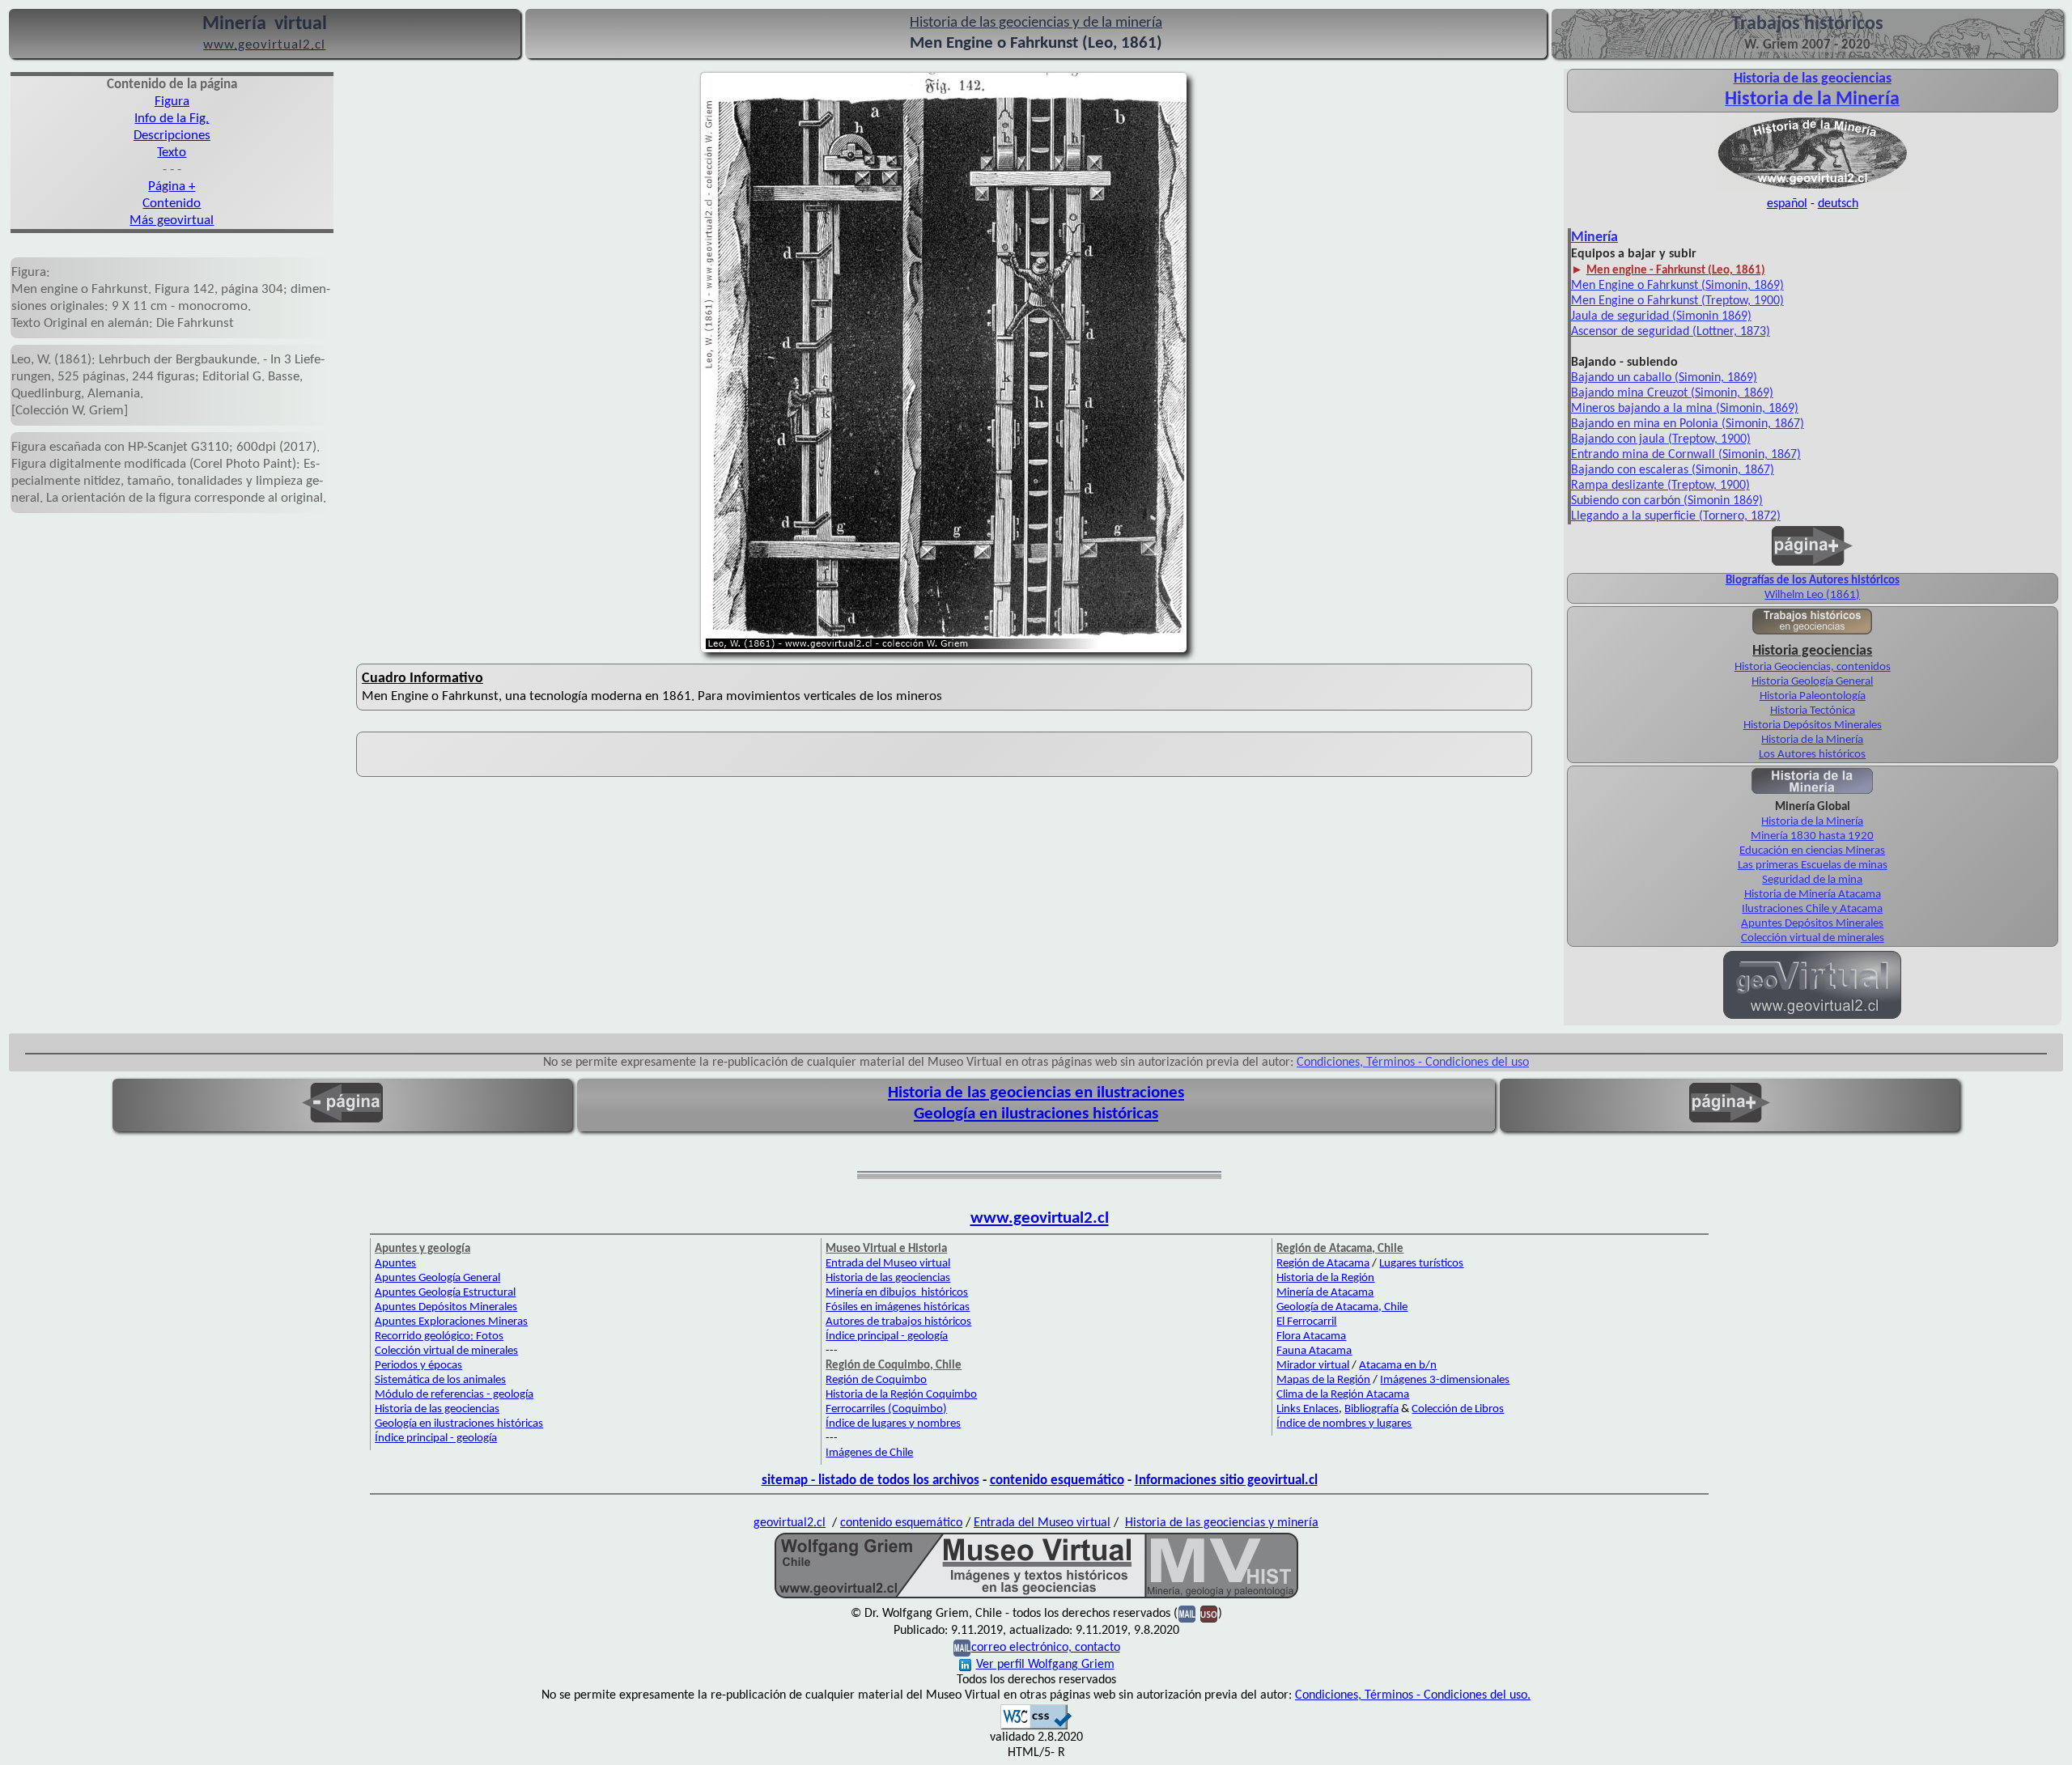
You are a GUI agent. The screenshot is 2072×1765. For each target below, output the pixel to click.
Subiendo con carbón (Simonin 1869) (1667, 501)
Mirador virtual (1313, 1366)
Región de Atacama (1323, 1264)
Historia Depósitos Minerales (1813, 726)
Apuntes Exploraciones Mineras (451, 1322)
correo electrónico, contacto (1046, 1648)
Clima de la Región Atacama (1343, 1395)
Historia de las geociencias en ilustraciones (1036, 1093)
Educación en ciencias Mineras (1812, 851)
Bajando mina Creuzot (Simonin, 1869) (1672, 393)
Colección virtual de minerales (1813, 938)
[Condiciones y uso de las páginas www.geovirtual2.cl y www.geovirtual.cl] (1209, 1614)
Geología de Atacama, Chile (1342, 1307)
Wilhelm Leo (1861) (1812, 595)
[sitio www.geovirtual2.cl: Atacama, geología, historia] (1812, 1017)
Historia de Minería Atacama (1813, 895)
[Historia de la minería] (1812, 188)
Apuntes (395, 1264)
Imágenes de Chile (869, 1453)
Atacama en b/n (1398, 1366)
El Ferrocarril (1306, 1322)
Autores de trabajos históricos (898, 1322)
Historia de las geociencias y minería (1222, 1523)
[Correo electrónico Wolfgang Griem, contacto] (1187, 1614)
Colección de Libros (1458, 1409)
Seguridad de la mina (1812, 880)
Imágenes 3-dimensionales (1445, 1380)
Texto (172, 153)
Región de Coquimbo (876, 1380)
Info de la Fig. (172, 119)
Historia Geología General (1812, 682)
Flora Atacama (1311, 1336)
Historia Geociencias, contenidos (1813, 667)
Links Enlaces (1308, 1409)
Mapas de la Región (1323, 1380)
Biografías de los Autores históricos (1813, 581)
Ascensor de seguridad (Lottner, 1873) (1671, 332)
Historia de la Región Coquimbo (901, 1395)
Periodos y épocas (418, 1366)
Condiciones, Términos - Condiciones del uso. (1413, 1695)
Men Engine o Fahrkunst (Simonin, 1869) (1677, 286)
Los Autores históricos (1812, 755)
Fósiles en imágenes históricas (898, 1307)
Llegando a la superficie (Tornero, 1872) (1676, 516)
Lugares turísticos (1421, 1264)
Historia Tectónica (1813, 711)
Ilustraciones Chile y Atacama (1812, 909)
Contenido (172, 204)
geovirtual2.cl (790, 1523)
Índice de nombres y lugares (1344, 1424)
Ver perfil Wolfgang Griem (1045, 1665)
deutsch (1838, 204)
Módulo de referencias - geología (454, 1395)
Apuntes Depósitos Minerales (1812, 924)
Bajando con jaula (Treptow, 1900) (1661, 439)
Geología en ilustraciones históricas (1036, 1114)
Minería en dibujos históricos (897, 1293)
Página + (172, 187)
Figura (172, 102)
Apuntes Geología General (437, 1278)
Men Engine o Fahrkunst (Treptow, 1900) (1677, 301)
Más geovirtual (172, 221)
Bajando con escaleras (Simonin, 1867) (1673, 470)
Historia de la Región (1325, 1278)
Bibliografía (1371, 1409)
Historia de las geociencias (437, 1409)
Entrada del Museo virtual (888, 1264)
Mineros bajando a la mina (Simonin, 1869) (1685, 409)
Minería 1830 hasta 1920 (1812, 836)
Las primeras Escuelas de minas (1813, 866)
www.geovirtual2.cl (1040, 1218)
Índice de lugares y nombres (893, 1424)
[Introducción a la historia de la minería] (1812, 793)
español (1787, 204)
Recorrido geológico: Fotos (439, 1336)
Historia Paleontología (1813, 696)
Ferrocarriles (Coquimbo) (886, 1409)
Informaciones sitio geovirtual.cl (1226, 1481)
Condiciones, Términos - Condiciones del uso (1413, 1063)
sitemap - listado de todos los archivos (870, 1481)
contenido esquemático (1057, 1481)
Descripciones (172, 136)
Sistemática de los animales (440, 1380)
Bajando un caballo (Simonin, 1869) (1664, 378)
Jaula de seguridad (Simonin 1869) (1661, 316)
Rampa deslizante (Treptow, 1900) (1660, 486)
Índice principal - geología (436, 1438)
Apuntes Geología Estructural (445, 1293)
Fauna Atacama (1314, 1351)
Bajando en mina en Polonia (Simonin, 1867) (1688, 424)
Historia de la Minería (1812, 740)
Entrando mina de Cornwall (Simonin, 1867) (1686, 455)
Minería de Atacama (1325, 1293)
